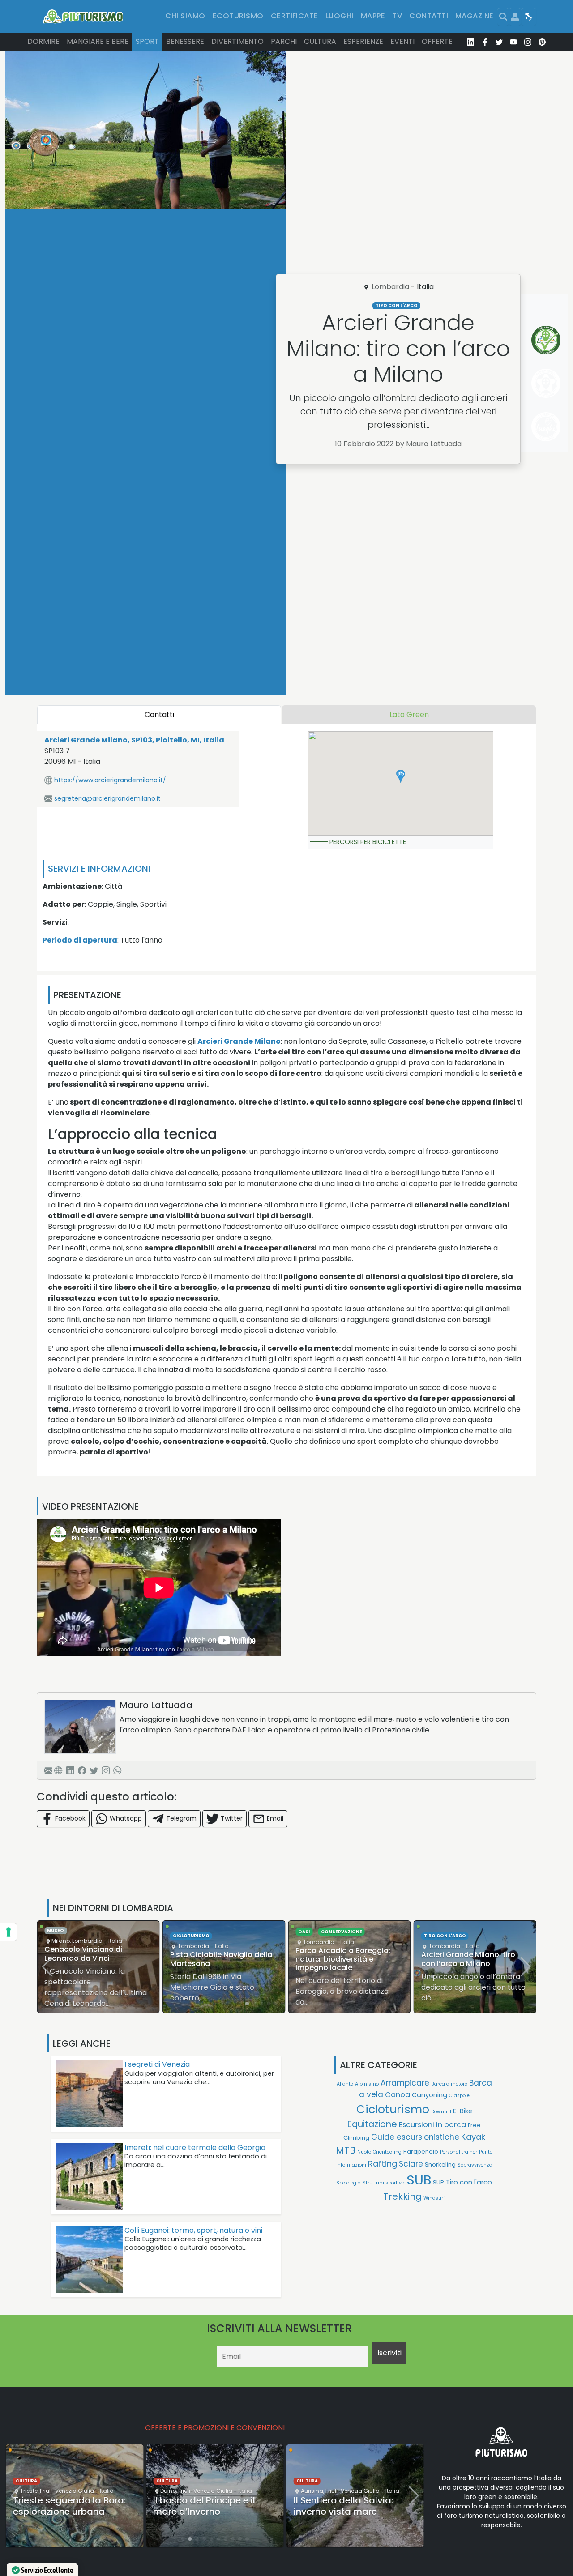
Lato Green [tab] (409, 714)
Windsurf (434, 2198)
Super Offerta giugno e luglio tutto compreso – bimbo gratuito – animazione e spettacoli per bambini (347, 2505)
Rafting (383, 2164)
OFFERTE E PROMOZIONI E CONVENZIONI (215, 2428)
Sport (147, 41)
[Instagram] (106, 1770)
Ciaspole (459, 2096)
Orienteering (387, 2152)
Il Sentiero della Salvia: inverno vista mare (203, 2506)
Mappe (373, 16)
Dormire (43, 41)
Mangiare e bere (98, 41)
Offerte (437, 41)
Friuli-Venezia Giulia (65, 2491)
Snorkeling (440, 2164)
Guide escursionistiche (415, 2137)
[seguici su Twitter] (499, 42)
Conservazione (216, 1932)
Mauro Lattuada (156, 1705)
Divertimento (237, 41)
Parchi (284, 41)
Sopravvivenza (475, 2165)
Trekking (402, 2196)
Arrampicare (405, 2083)
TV (397, 16)
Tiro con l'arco (397, 305)
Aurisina (171, 2491)
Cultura (320, 41)
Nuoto (364, 2152)
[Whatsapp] (117, 1770)
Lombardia (390, 287)
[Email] (48, 1770)
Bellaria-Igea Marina (329, 2465)
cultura (26, 2481)
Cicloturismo (65, 1936)
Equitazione (372, 2124)
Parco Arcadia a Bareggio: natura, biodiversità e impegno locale (218, 1959)
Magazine (475, 16)
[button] (401, 776)
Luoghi (340, 16)
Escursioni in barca (432, 2125)
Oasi (179, 1932)
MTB (346, 2150)
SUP (438, 2182)
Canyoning (430, 2095)
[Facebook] (82, 1770)
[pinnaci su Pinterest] (542, 42)
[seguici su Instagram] (528, 42)
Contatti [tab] (159, 714)
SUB (419, 2180)
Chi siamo (185, 16)
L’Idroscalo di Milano (458, 1959)
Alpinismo (367, 2084)
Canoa (398, 2095)
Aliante (345, 2084)
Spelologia (349, 2183)
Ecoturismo (238, 16)
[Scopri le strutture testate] (544, 339)
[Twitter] (94, 1770)
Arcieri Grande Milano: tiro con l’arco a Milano (342, 1959)
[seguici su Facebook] (485, 42)
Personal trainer (459, 2152)
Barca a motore (449, 2084)
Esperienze (363, 41)
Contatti (429, 16)
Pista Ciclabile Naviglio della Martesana (95, 1959)
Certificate (295, 16)
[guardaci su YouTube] (513, 42)
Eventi (402, 41)
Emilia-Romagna (384, 2465)
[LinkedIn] (70, 1770)
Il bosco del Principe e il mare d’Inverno (64, 2506)
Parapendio (421, 2152)
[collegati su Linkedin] (470, 42)
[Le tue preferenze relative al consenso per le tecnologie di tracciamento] (9, 1932)
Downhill (441, 2112)
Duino (28, 2491)
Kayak (473, 2137)
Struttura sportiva (384, 2183)
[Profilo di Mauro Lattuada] (80, 1727)
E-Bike (463, 2111)
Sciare (411, 2164)
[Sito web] (58, 1770)
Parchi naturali (445, 1940)
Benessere (185, 41)
